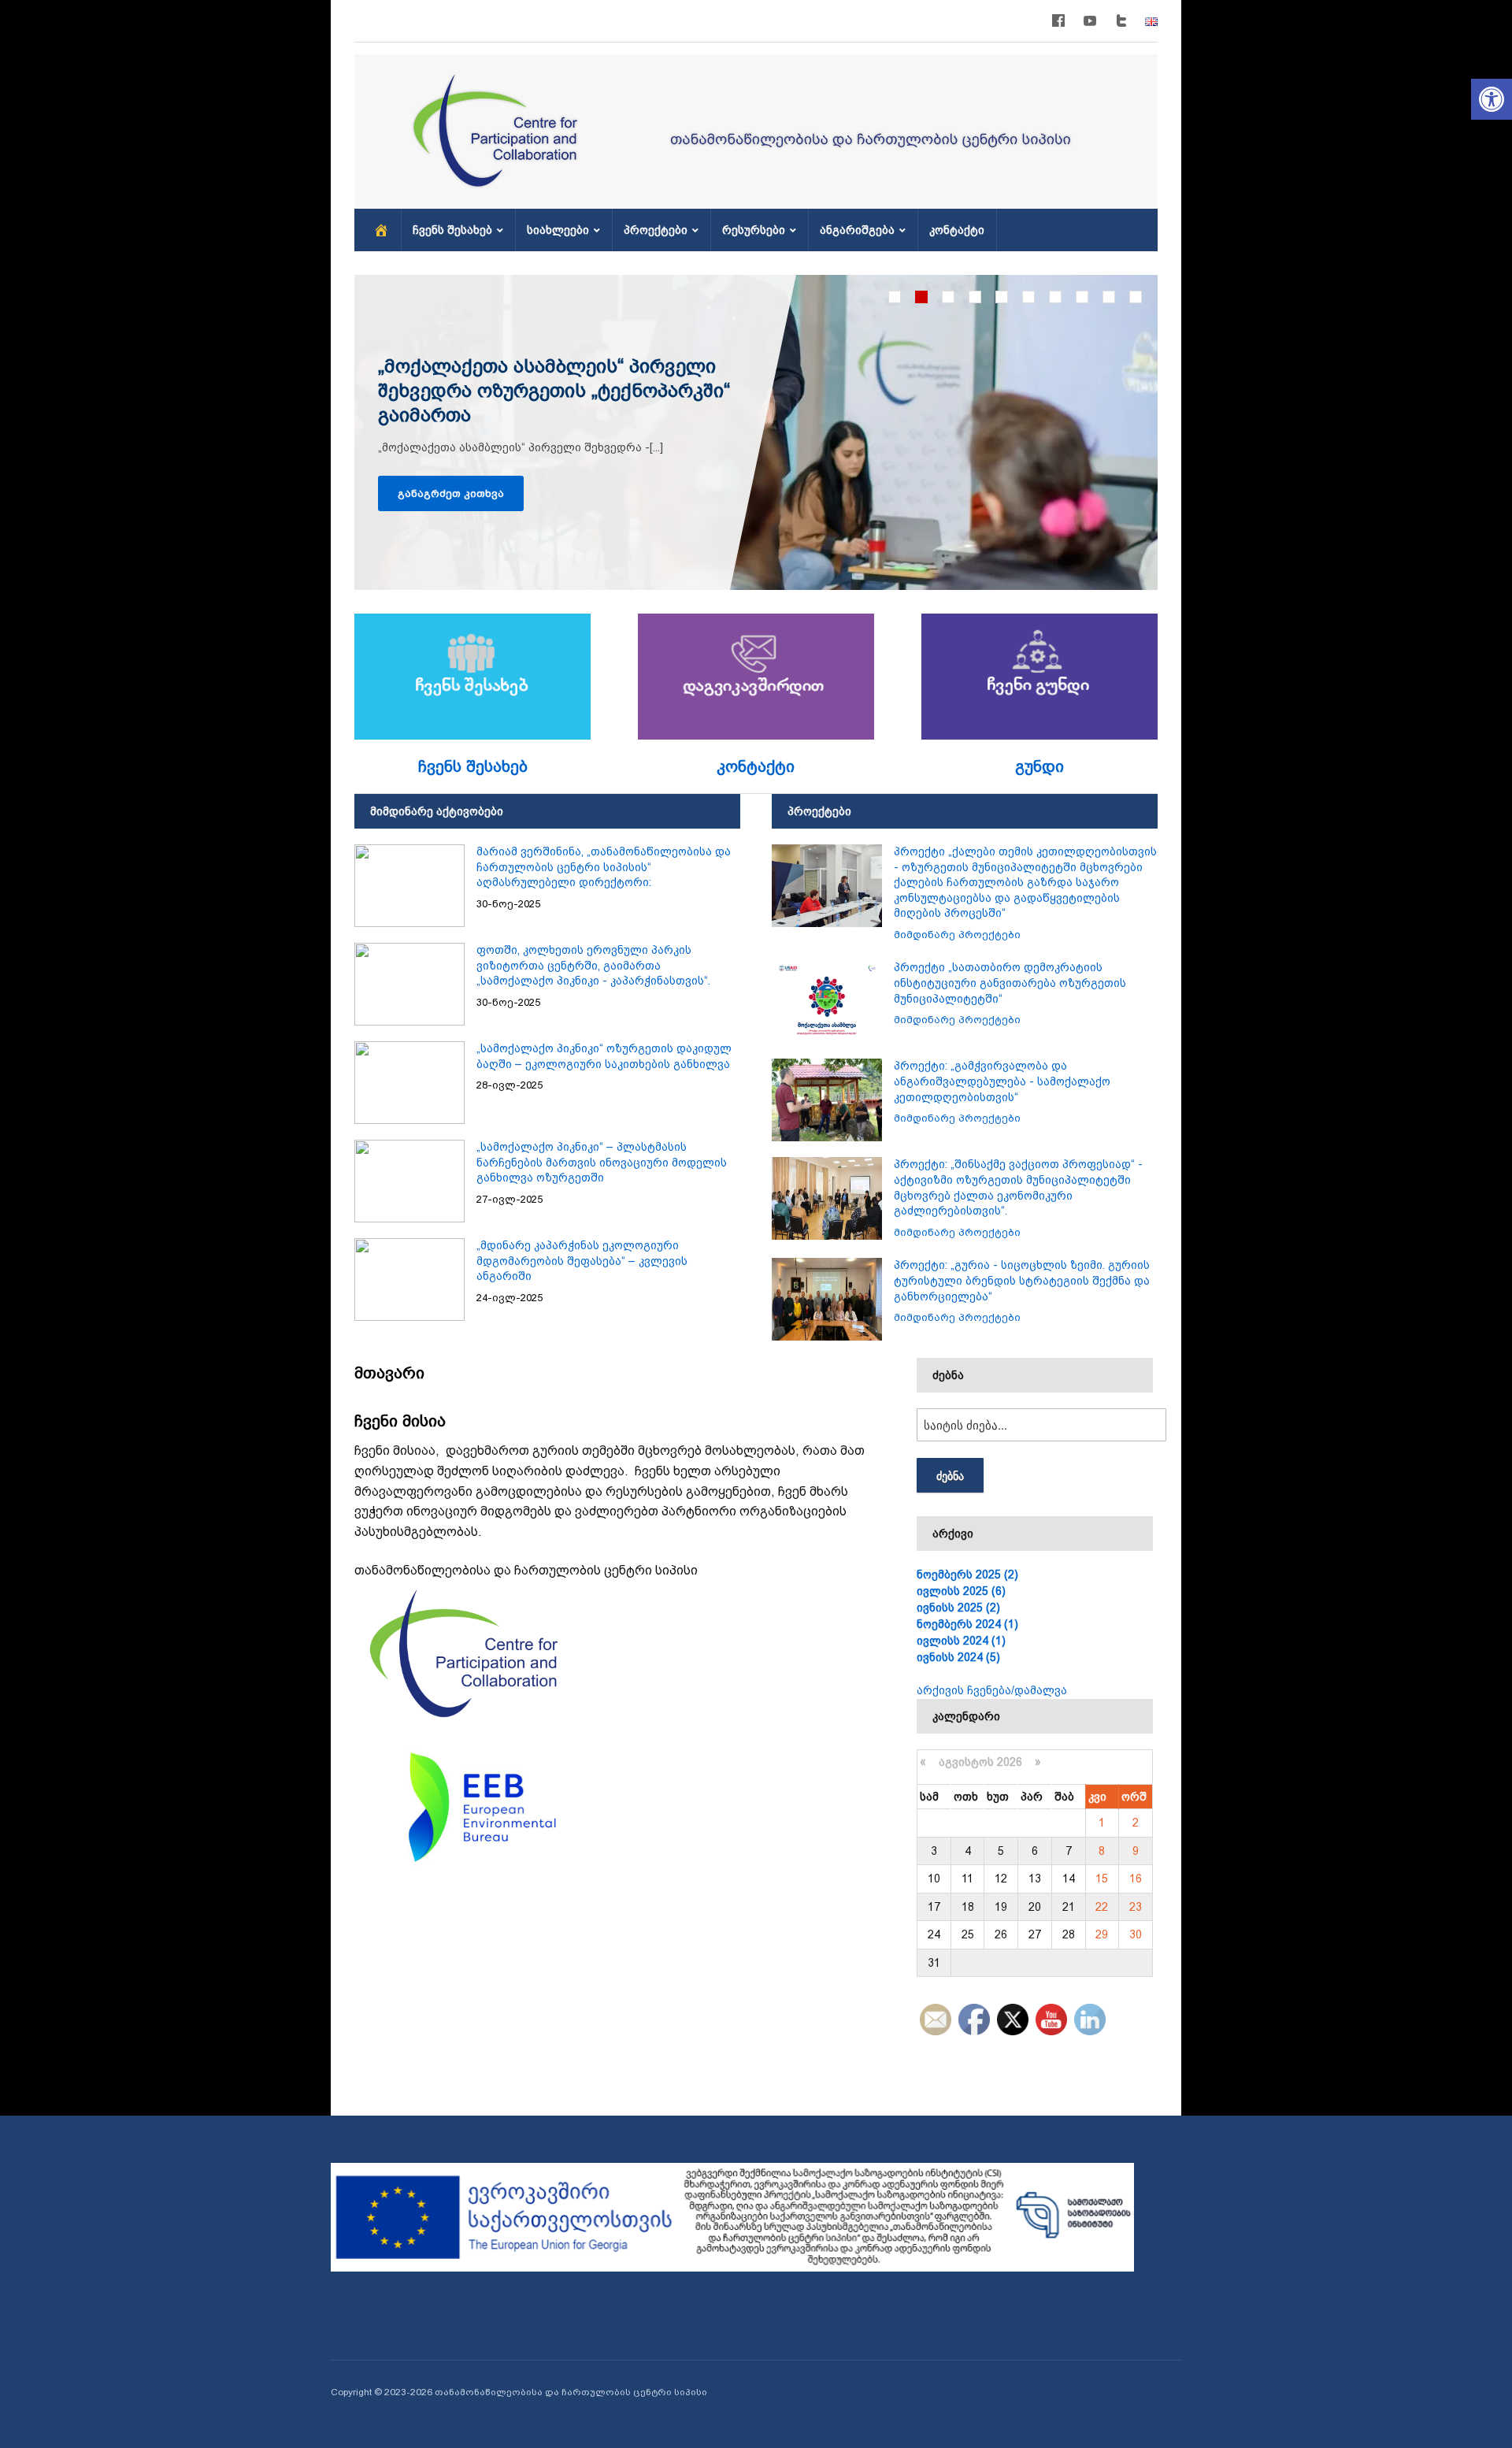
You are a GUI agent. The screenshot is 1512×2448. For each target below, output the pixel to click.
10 (1136, 297)
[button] (1492, 99)
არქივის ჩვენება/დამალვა (992, 1690)
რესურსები (754, 230)
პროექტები (656, 230)
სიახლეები (558, 230)
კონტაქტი (957, 230)
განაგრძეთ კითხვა (451, 493)
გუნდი (1039, 766)
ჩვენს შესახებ (452, 230)
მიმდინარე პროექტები (957, 935)
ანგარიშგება (857, 230)
